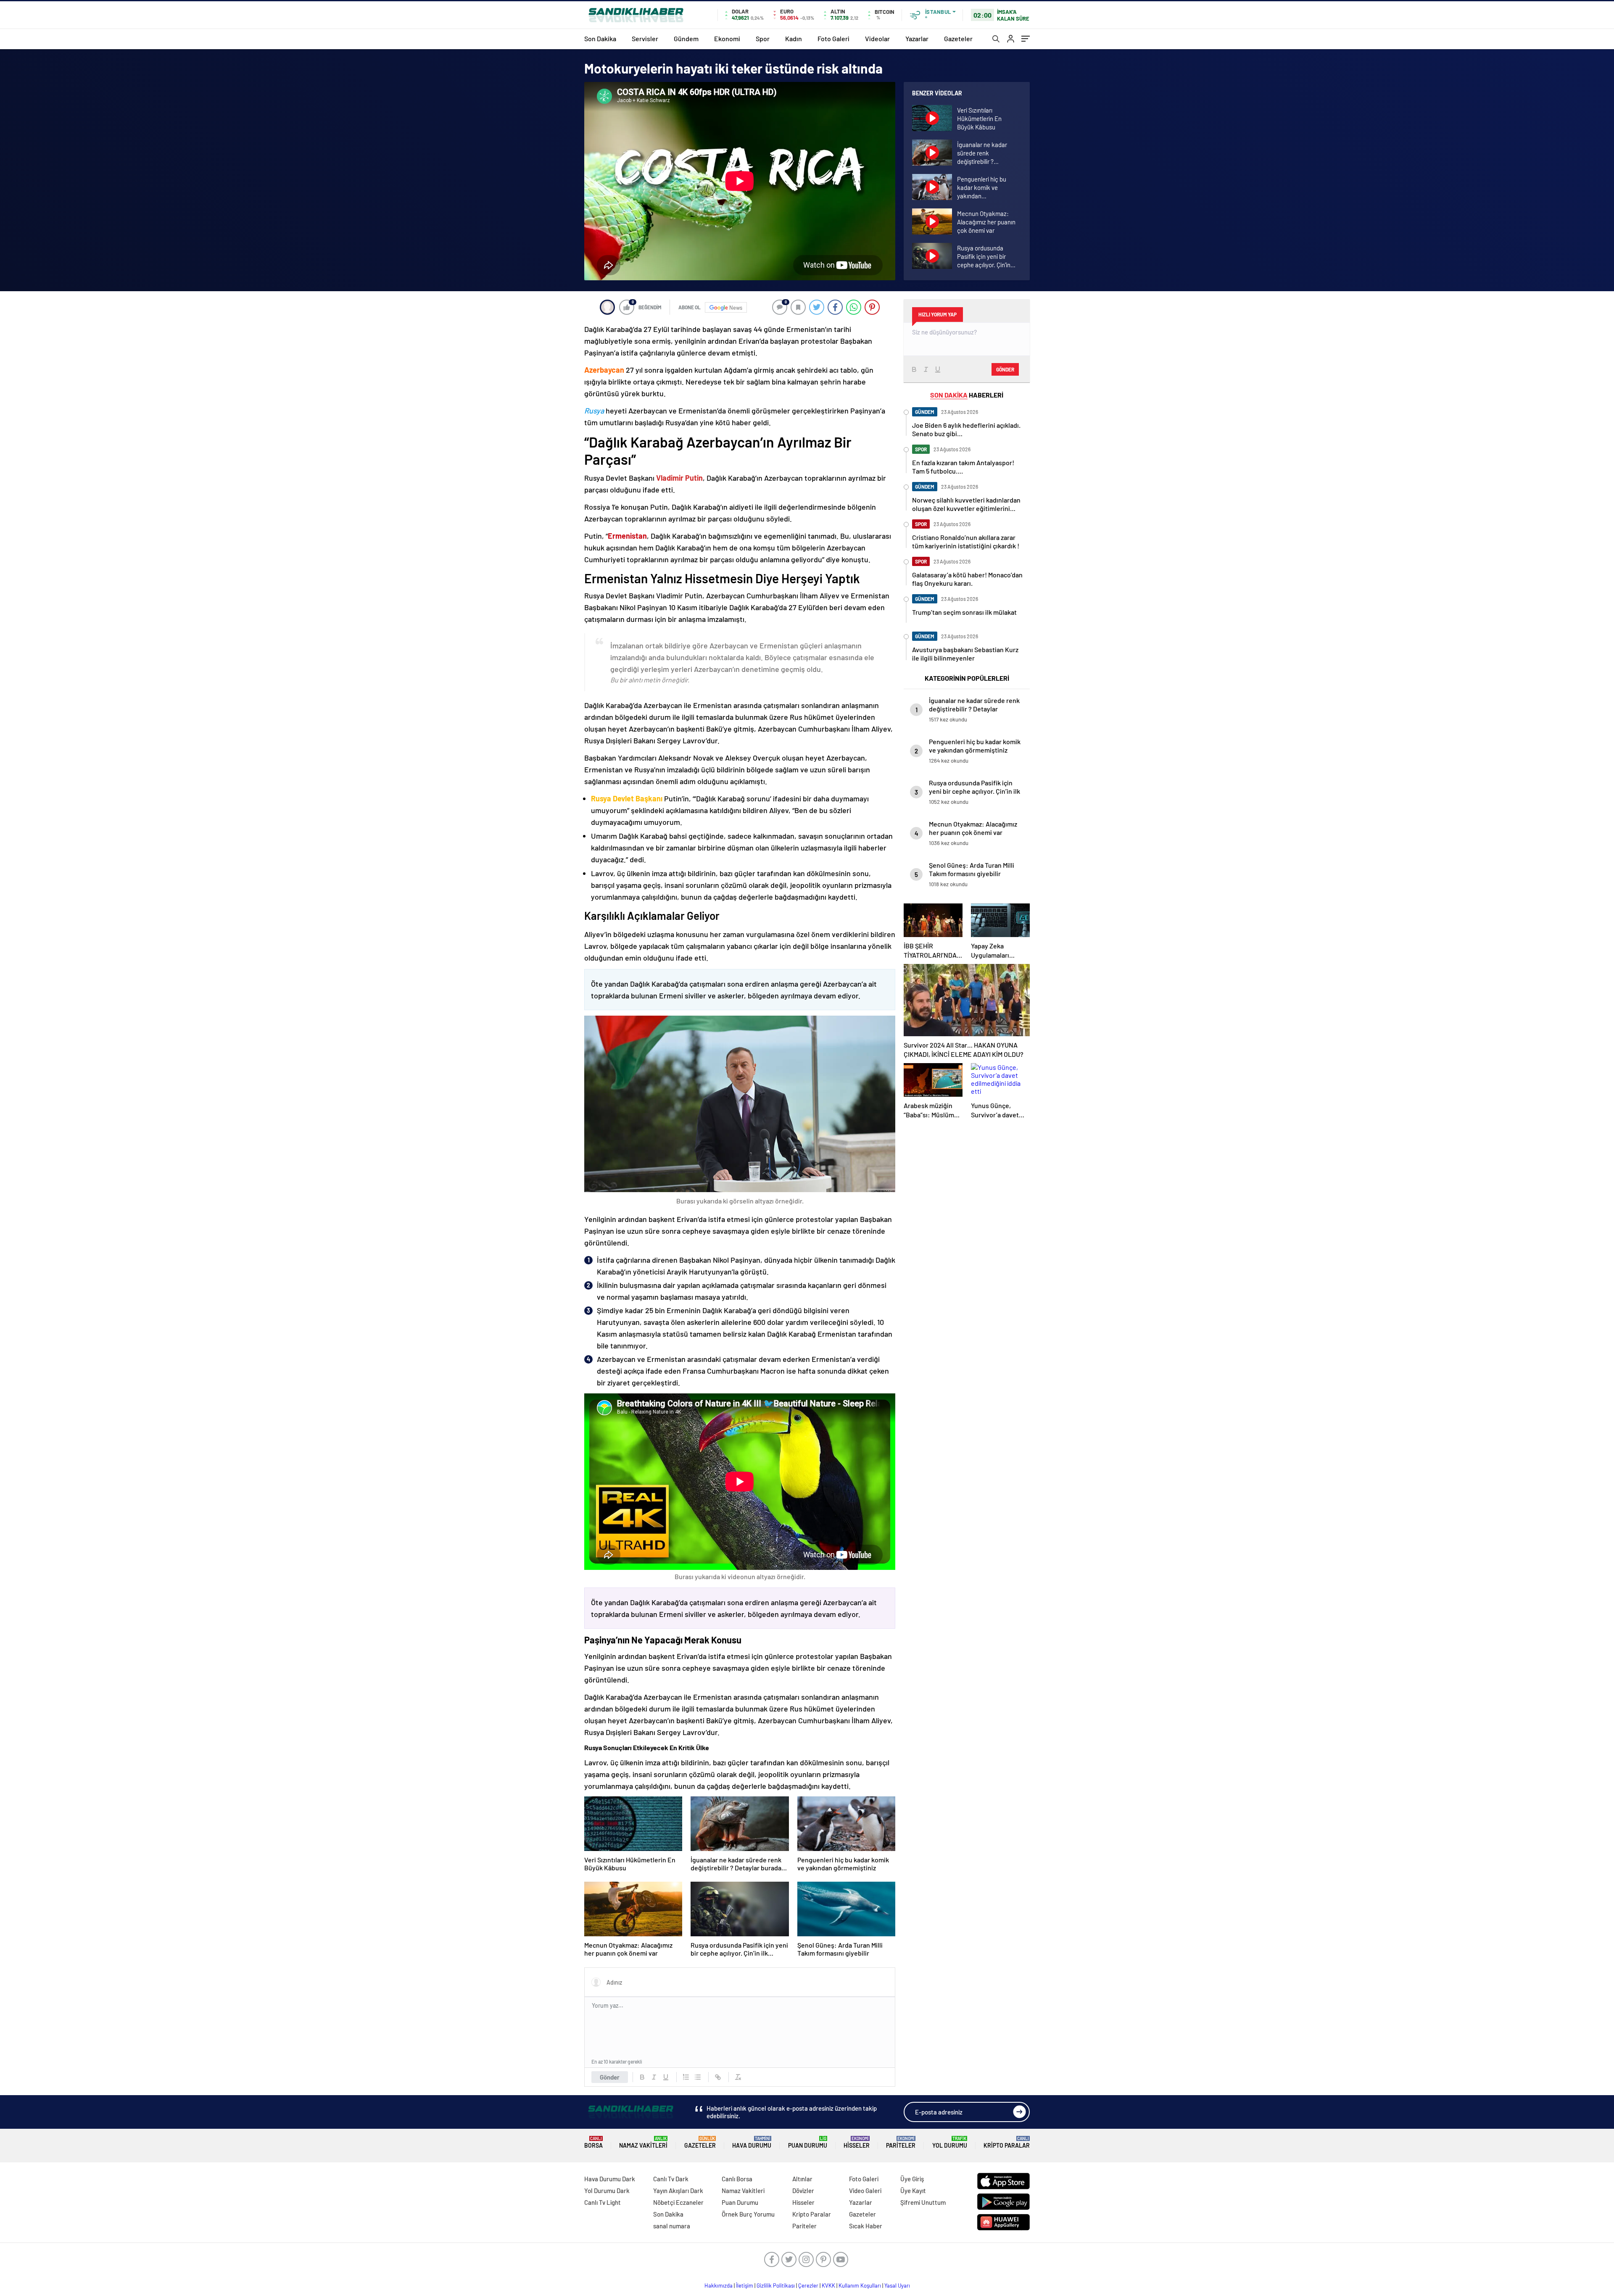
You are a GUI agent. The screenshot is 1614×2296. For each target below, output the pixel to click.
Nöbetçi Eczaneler (678, 2202)
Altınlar (802, 2179)
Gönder (610, 2077)
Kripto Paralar (1007, 2142)
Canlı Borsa (737, 2179)
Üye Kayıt (913, 2191)
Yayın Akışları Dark (678, 2191)
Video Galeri (865, 2191)
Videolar (877, 38)
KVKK (828, 2285)
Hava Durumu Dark (610, 2179)
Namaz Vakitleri (643, 2142)
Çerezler (808, 2285)
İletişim (745, 2285)
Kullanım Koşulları (860, 2285)
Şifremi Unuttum (923, 2202)
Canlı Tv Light (603, 2202)
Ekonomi (727, 38)
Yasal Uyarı (897, 2285)
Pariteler (901, 2142)
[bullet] (698, 2077)
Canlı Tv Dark (671, 2179)
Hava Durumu (752, 2142)
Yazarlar (917, 38)
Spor (763, 38)
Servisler (645, 38)
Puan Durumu (808, 2142)
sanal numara (672, 2226)
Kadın (794, 38)
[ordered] (686, 2077)
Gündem (686, 38)
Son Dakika (600, 38)
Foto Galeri (833, 38)
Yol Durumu (950, 2142)
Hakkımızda (719, 2285)
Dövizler (803, 2191)
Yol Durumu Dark (607, 2191)
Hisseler (857, 2142)
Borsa (593, 2142)
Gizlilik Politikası (776, 2285)
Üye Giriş (912, 2179)
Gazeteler (958, 38)
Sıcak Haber (866, 2226)
